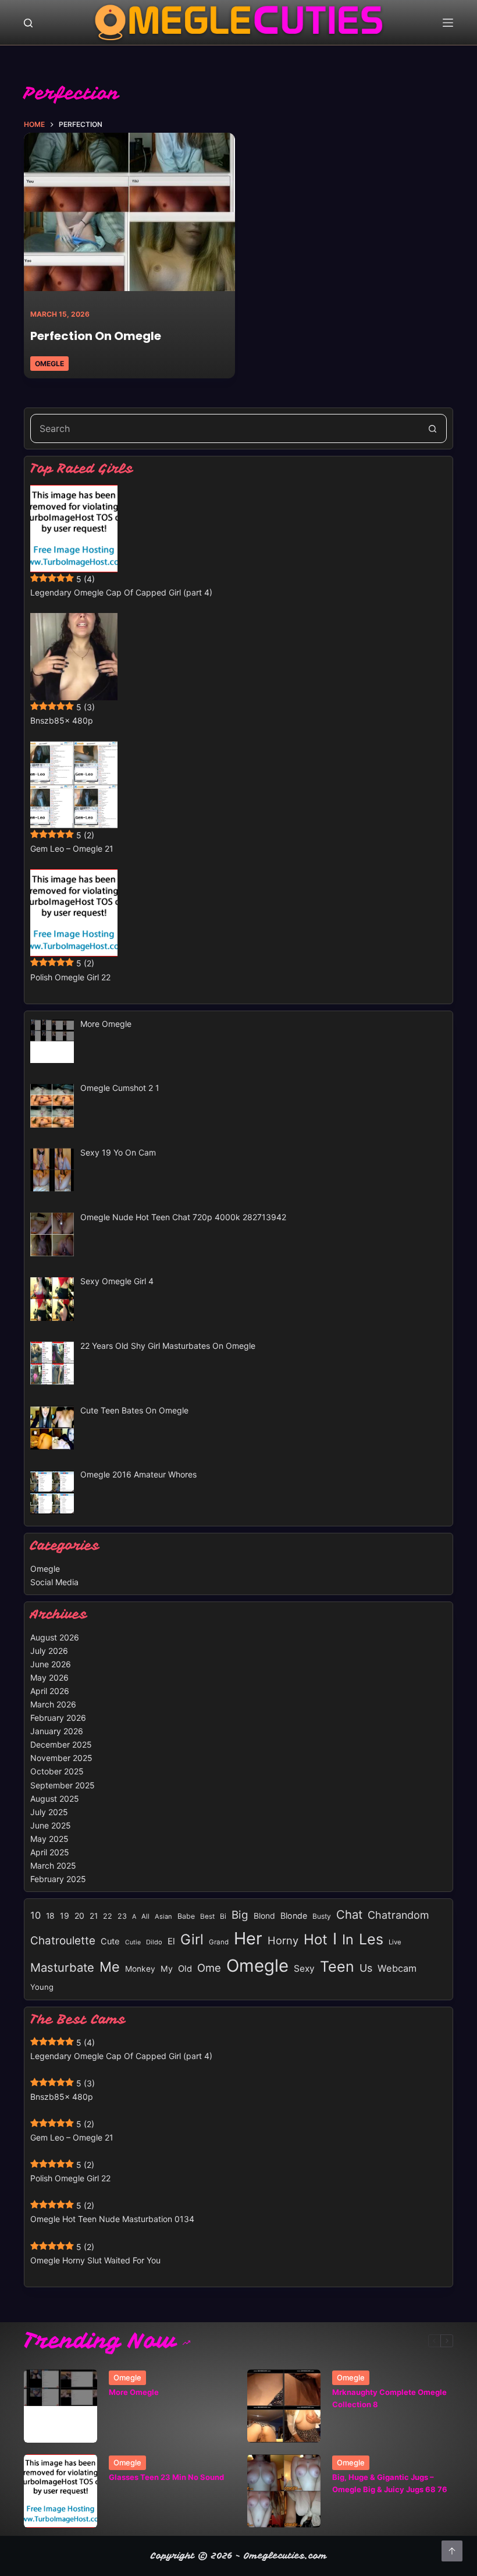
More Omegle (134, 2392)
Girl (192, 1939)
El (171, 1941)
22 (108, 1916)
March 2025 (53, 1865)
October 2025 (57, 1771)
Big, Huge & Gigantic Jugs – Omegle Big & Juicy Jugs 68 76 (390, 2483)
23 (122, 1916)
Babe (186, 1916)
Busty (322, 1916)
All (145, 1916)
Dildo (154, 1942)
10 (35, 1915)
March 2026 (53, 1704)
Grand (219, 1942)
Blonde (294, 1916)
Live (395, 1942)
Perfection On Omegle (96, 336)
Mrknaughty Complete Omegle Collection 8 (389, 2398)
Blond (264, 1916)
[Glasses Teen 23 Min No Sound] (60, 2491)
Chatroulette (63, 1941)
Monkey (140, 1969)
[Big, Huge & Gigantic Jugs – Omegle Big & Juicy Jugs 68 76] (284, 2491)
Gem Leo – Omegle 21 (72, 848)
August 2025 (55, 1799)
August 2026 (55, 1637)
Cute (110, 1941)
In (348, 1939)
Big (240, 1915)
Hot (316, 1939)
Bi (223, 1916)
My (167, 1969)
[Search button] (432, 428)
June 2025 (51, 1825)
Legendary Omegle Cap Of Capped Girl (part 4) (121, 592)
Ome (209, 1968)
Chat (349, 1914)
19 (65, 1916)
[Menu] (448, 23)
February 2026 (58, 1718)
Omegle (49, 364)
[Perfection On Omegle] (129, 212)
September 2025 (63, 1785)
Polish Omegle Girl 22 (70, 977)
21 (94, 1916)
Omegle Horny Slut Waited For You (95, 2260)
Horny (283, 1940)
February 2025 (58, 1879)
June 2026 (51, 1664)
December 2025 (61, 1744)
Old (185, 1969)
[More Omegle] (60, 2406)
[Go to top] (452, 2551)
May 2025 (49, 1839)
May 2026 (49, 1677)
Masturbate (62, 1967)
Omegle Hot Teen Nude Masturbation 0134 (112, 2219)
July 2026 (49, 1651)
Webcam (397, 1968)
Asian (163, 1916)
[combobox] (225, 428)
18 (50, 1916)
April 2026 (50, 1691)
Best (207, 1916)
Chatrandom (398, 1915)
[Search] (28, 23)
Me (110, 1967)
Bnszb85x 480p (62, 720)
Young (42, 1987)
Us (366, 1968)
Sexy (304, 1969)
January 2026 (57, 1731)
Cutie (133, 1942)
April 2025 (50, 1852)
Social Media (54, 1582)
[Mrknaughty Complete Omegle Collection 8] (284, 2406)
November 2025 (61, 1758)
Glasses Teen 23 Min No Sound (166, 2477)
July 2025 (49, 1812)
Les (371, 1939)
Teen (337, 1966)
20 (79, 1916)
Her (248, 1938)
